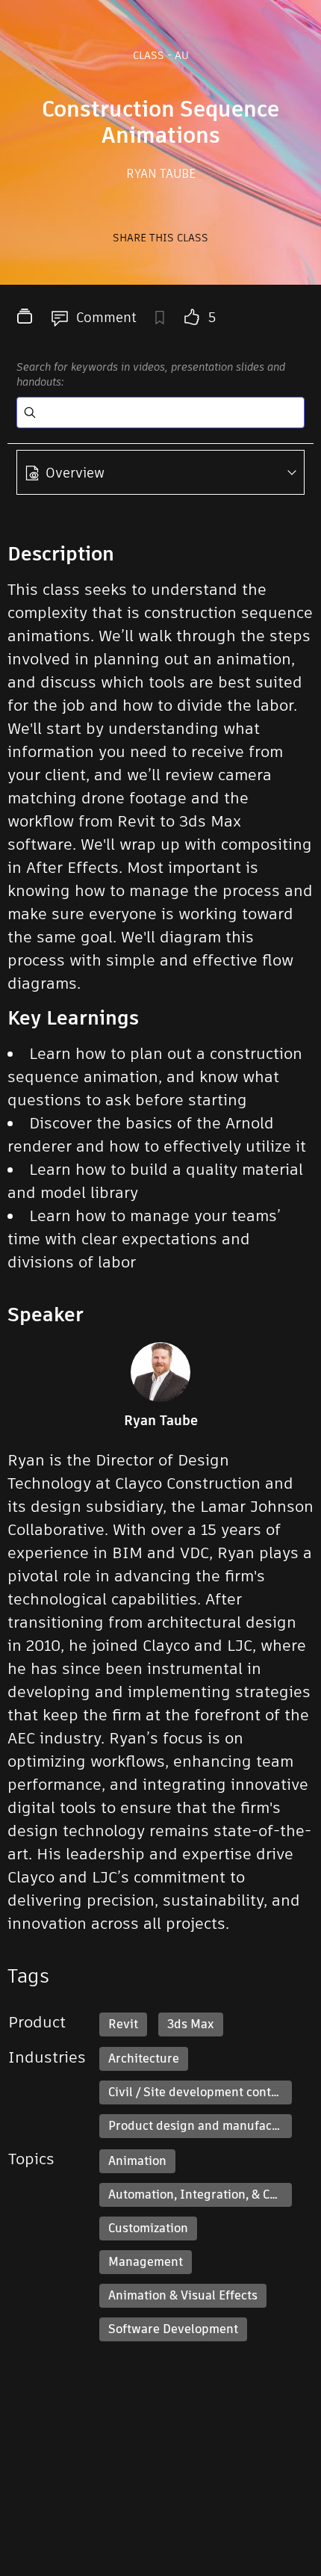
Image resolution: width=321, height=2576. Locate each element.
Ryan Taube (161, 174)
